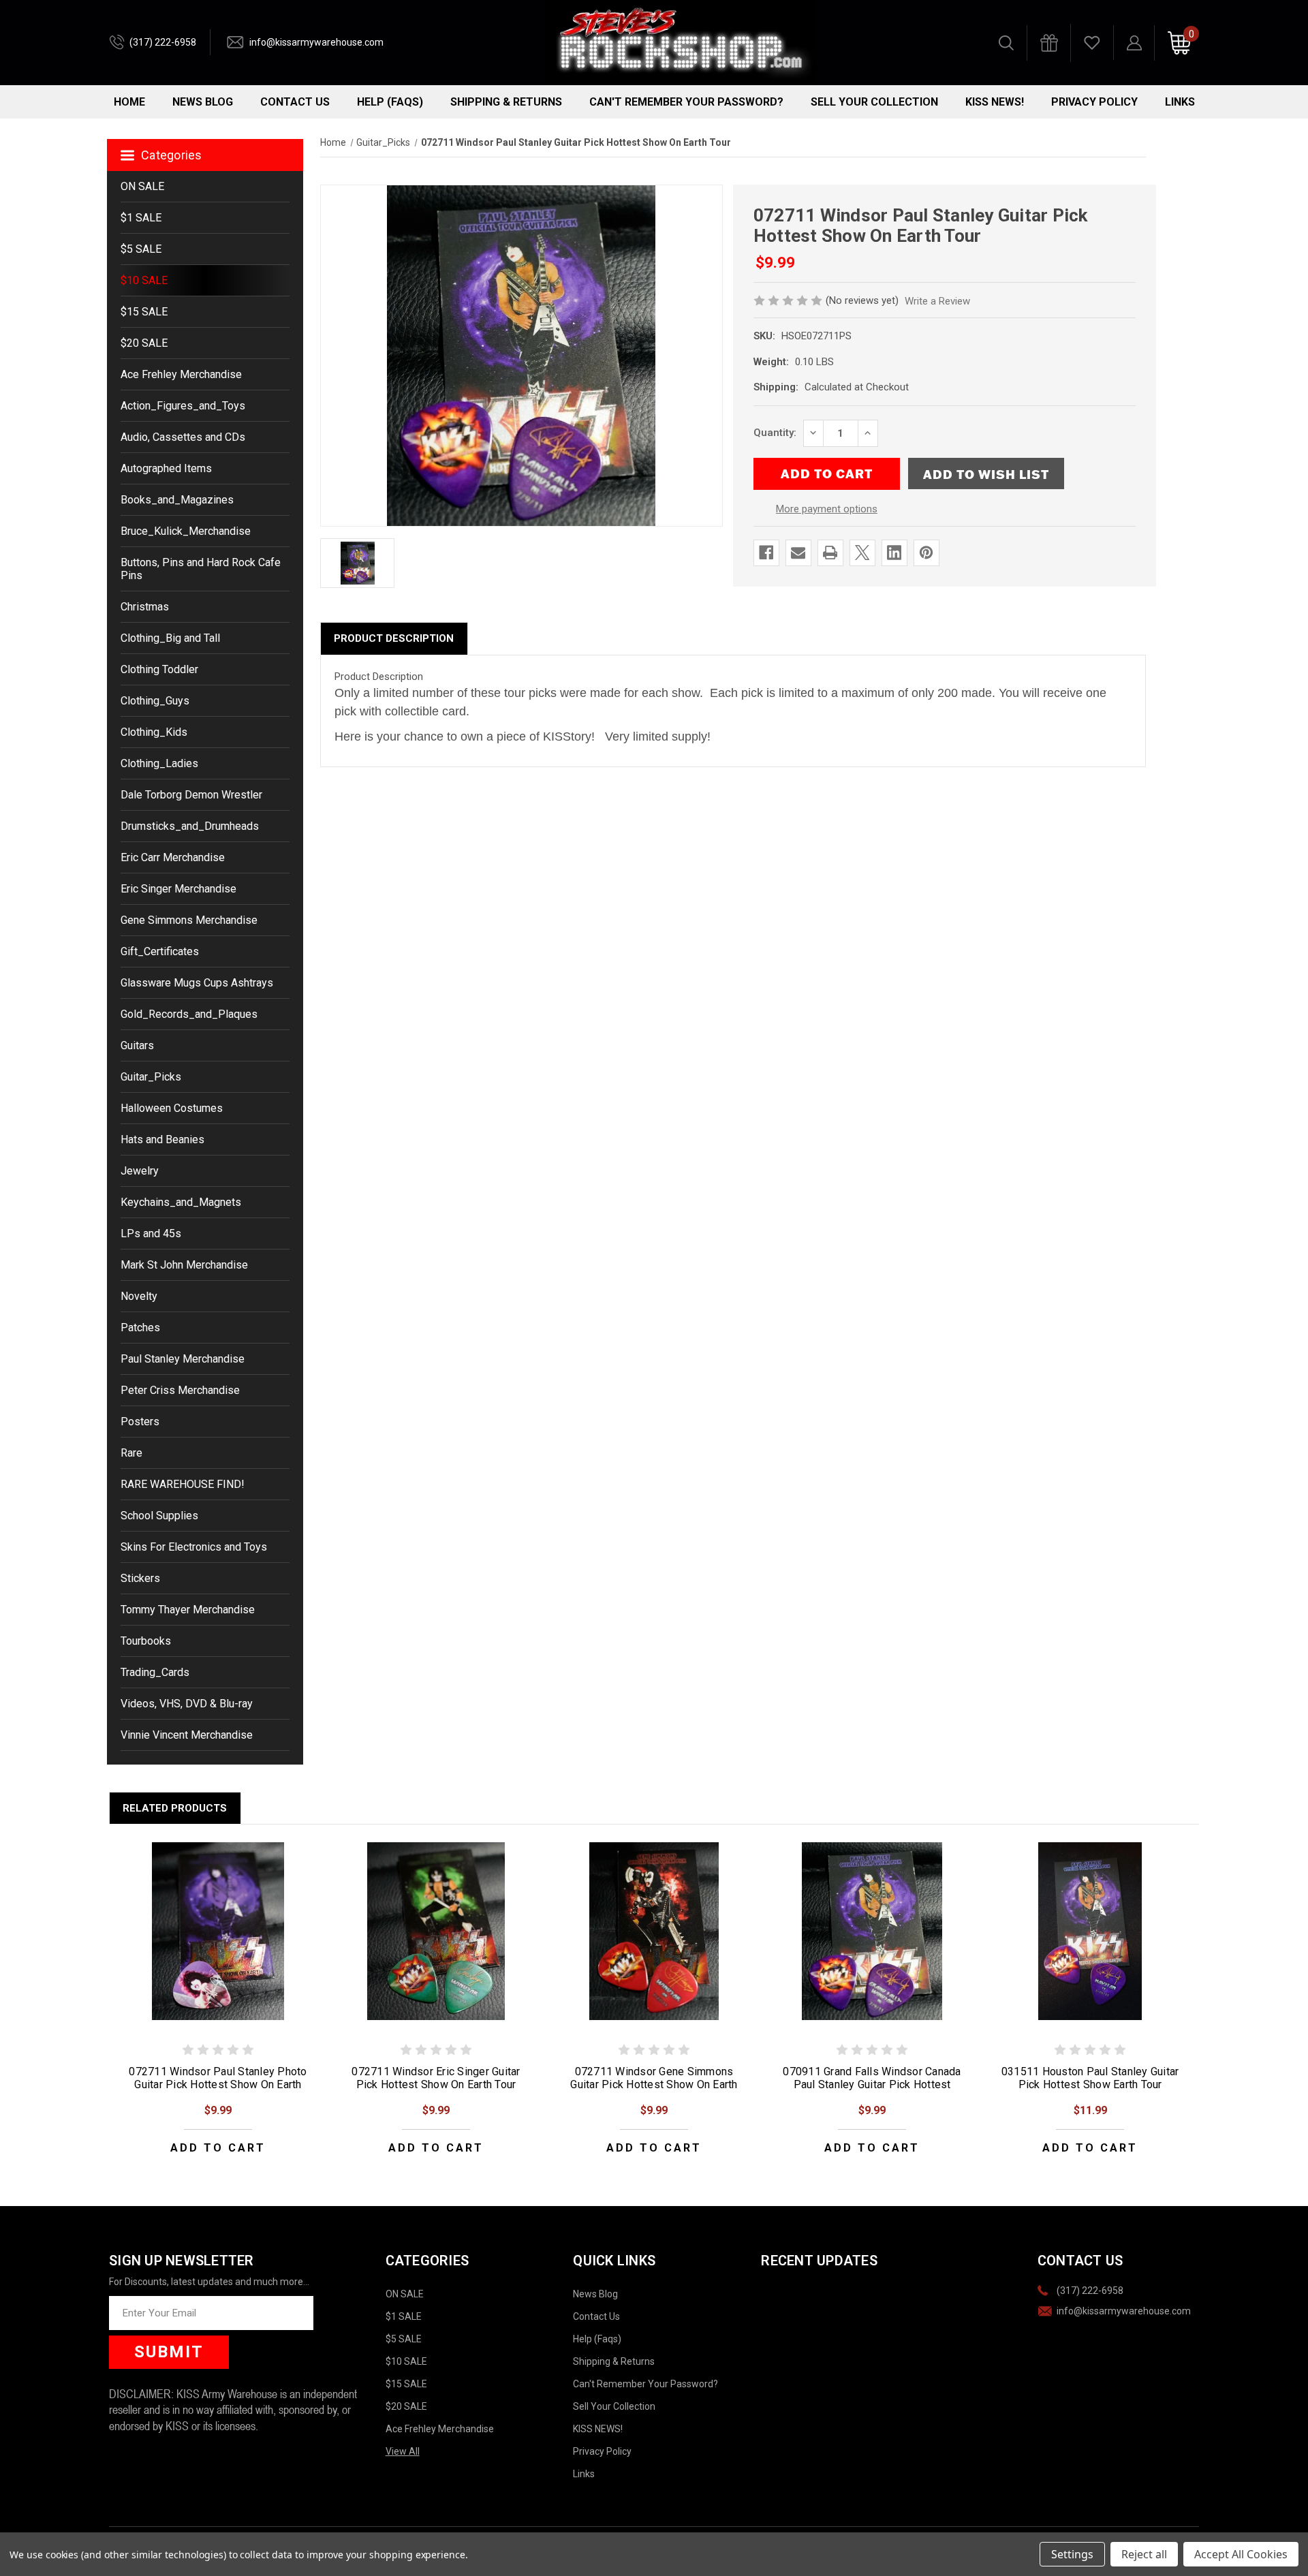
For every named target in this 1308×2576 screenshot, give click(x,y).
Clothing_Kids (154, 732)
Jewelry (140, 1171)
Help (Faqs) (390, 102)
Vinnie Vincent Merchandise (187, 1735)
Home (129, 102)
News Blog (203, 102)
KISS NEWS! (995, 102)
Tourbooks (146, 1641)
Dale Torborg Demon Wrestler (191, 795)
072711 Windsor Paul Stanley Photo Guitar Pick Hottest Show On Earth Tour (218, 2084)
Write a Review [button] (937, 301)
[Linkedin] (894, 553)
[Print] (830, 553)
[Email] (798, 553)
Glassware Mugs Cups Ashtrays (197, 983)
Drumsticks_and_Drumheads (190, 826)
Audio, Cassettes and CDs (183, 437)
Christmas (145, 607)
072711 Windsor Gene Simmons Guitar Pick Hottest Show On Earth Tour (654, 2084)
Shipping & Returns (506, 102)
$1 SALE (141, 218)
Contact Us (295, 102)
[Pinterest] (926, 553)
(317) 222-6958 (163, 42)
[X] (862, 553)
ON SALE (142, 186)
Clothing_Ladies (159, 763)
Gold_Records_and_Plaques (189, 1014)
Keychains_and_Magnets (181, 1202)
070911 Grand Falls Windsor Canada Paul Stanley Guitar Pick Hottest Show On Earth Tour (872, 2084)
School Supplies (159, 1516)
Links (1180, 102)
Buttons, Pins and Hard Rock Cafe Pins (201, 569)
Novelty (139, 1296)
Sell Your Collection (874, 102)
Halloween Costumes (172, 1108)
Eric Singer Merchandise (178, 889)
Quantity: (775, 433)
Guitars (137, 1045)
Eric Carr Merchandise (173, 857)
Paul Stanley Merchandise (183, 1359)
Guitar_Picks (151, 1077)
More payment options (827, 509)
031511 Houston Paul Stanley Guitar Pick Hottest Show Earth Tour (1090, 2078)
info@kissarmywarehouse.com (316, 42)
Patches (140, 1328)
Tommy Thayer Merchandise (188, 1610)
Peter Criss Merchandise (180, 1390)
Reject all (1144, 2554)
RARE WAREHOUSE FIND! (183, 1484)
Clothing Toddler (159, 669)
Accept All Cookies (1241, 2554)
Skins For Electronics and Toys (194, 1547)
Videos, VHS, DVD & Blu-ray (187, 1704)
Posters (140, 1422)
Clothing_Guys (155, 701)
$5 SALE (141, 249)
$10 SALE (144, 280)
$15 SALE (144, 312)
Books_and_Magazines (177, 500)
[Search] (1006, 43)
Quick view (218, 1931)
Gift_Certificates (160, 951)
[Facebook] (766, 553)
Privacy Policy (1094, 102)
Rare (131, 1453)
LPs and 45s (151, 1233)
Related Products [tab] (175, 1808)
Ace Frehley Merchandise (181, 374)
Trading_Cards (155, 1672)
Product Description (394, 638)
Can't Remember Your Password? (686, 102)
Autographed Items (166, 468)
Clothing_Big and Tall (170, 638)
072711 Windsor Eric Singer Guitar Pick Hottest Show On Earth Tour (436, 2078)
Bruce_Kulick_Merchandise (186, 531)
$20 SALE (144, 343)
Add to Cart (218, 2148)
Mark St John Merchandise (184, 1265)
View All (403, 2451)
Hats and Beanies (162, 1139)
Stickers (140, 1578)
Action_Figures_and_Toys (183, 406)
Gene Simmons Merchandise (189, 920)
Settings (1072, 2554)
